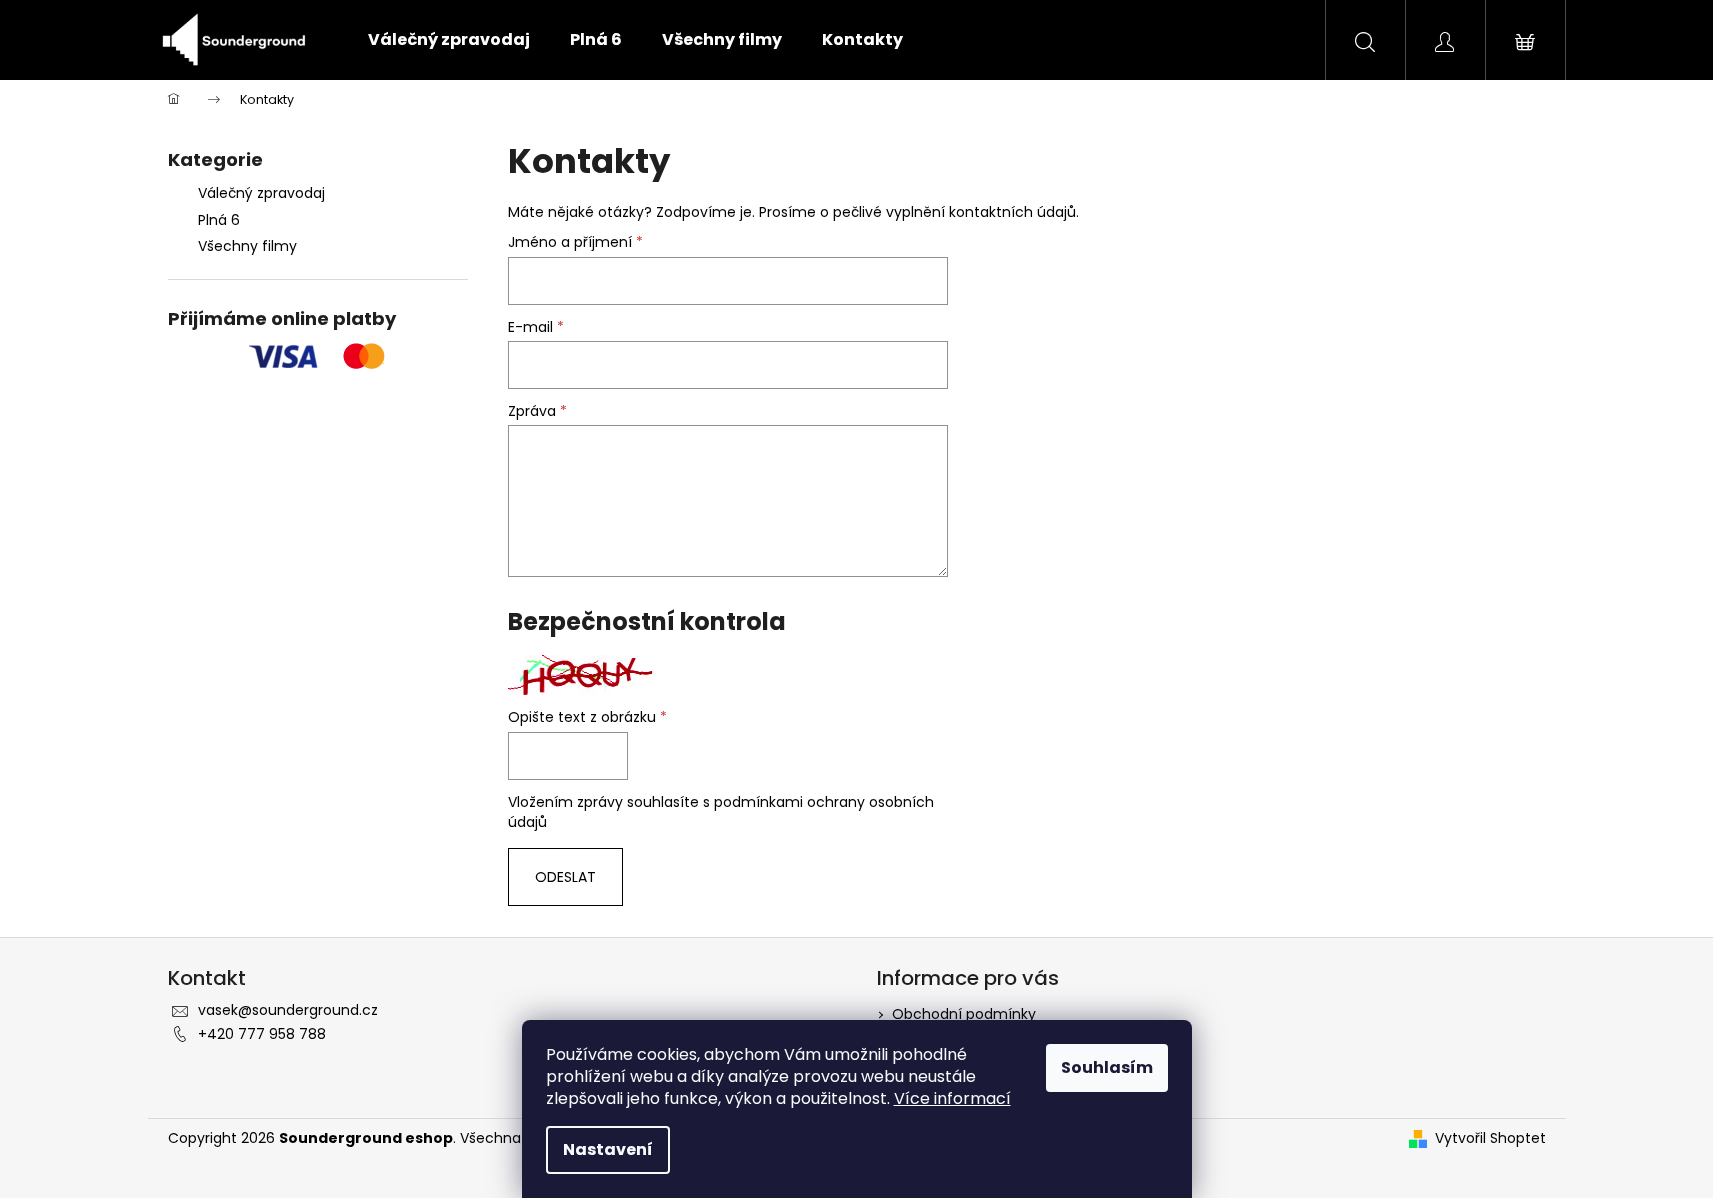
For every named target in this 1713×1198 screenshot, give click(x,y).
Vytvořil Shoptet (1490, 1138)
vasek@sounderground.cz (288, 1010)
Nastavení (608, 1149)
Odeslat (565, 877)
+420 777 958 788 (262, 1034)
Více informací (952, 1098)
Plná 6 (219, 220)
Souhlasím (1107, 1067)
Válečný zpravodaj (261, 193)
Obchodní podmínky (964, 1014)
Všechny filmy (247, 246)
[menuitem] (449, 40)
